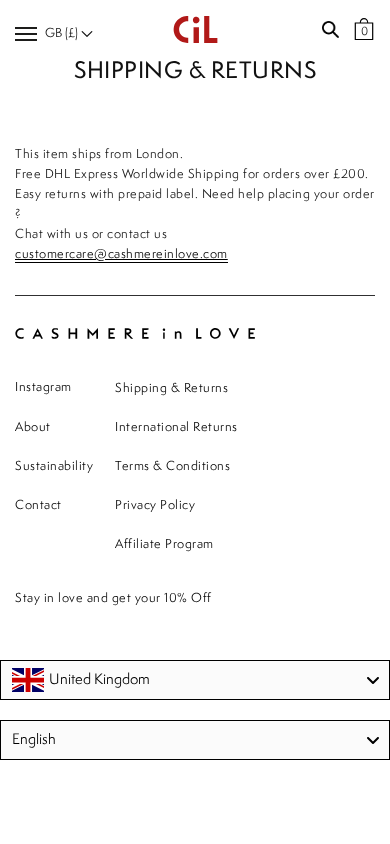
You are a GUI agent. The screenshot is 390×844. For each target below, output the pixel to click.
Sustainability (54, 466)
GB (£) (63, 33)
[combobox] (195, 680)
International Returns (176, 427)
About (33, 427)
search (330, 30)
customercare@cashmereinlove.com (121, 254)
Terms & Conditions (172, 466)
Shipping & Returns (171, 388)
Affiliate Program (164, 544)
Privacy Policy (155, 505)
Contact (38, 505)
